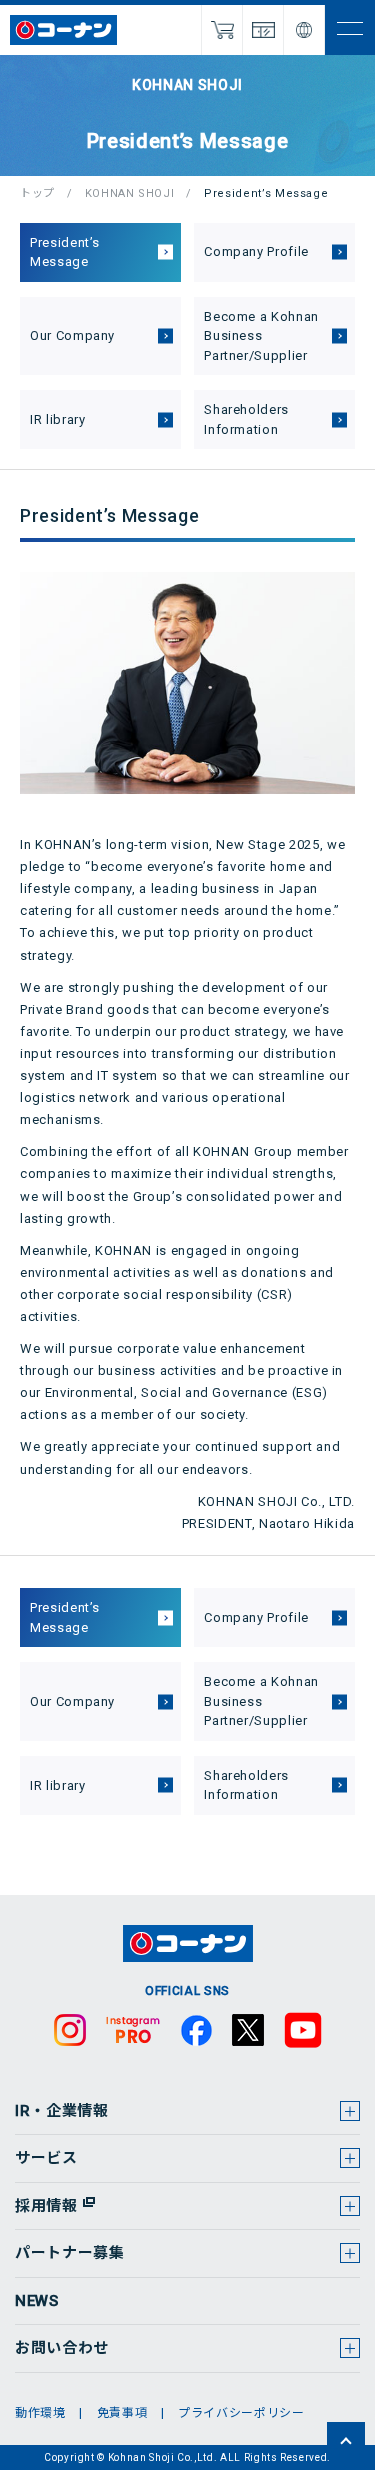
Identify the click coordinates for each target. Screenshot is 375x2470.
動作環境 (40, 2413)
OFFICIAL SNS (187, 1991)
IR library (58, 419)
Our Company (72, 335)
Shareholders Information (246, 419)
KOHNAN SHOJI (130, 193)
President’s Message (65, 252)
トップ (37, 193)
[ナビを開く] (350, 30)
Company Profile (256, 251)
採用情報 (46, 2206)
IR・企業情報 (62, 2111)
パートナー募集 (70, 2253)
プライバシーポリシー (241, 2413)
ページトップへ (346, 2441)
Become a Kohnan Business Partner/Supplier (261, 336)
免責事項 (122, 2413)
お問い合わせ (62, 2348)
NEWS (37, 2301)
